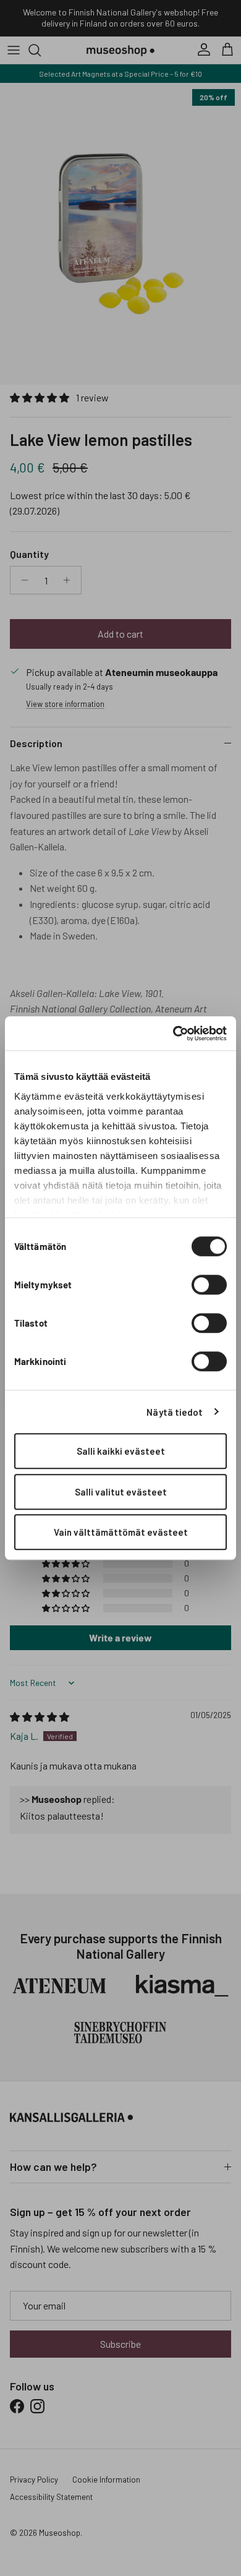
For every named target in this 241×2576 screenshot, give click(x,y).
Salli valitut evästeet (121, 1492)
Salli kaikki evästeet (121, 1451)
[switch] (209, 1285)
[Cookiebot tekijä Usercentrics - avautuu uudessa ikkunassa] (173, 1033)
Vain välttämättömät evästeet (121, 1532)
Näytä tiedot (175, 1412)
